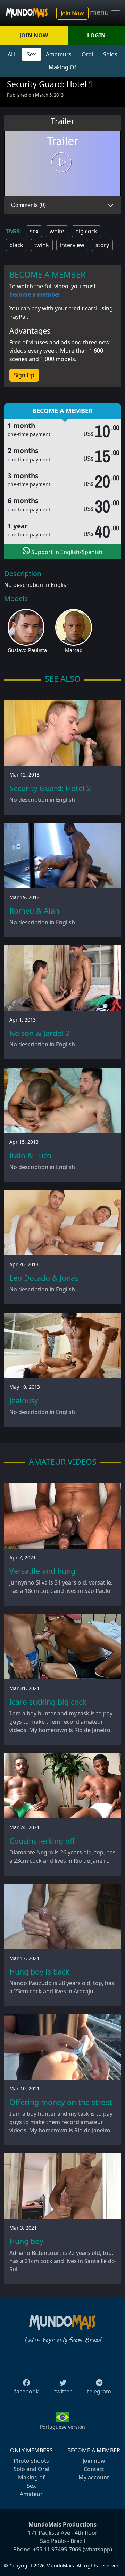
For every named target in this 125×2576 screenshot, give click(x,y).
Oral (87, 54)
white (57, 231)
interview (72, 245)
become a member (35, 294)
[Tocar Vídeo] (62, 163)
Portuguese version (62, 2427)
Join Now (72, 13)
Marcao (74, 650)
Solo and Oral (31, 2469)
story (102, 245)
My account (94, 2477)
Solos (110, 54)
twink (42, 245)
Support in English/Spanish (66, 552)
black (16, 245)
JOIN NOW (34, 35)
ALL (12, 54)
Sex (31, 54)
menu (100, 12)
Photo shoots (31, 2461)
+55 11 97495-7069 (57, 2549)
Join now (94, 2461)
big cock (86, 231)
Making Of (62, 67)
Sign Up (24, 375)
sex (34, 231)
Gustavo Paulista (27, 650)
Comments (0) (28, 205)
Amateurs (59, 54)
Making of (31, 2477)
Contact (94, 2469)
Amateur (31, 2494)
